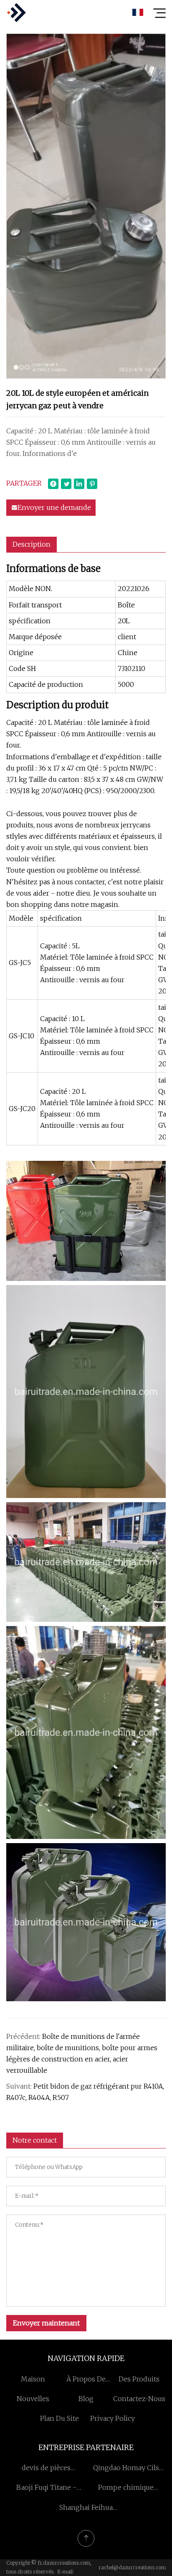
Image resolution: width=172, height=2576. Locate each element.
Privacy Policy (113, 2418)
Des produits (139, 2379)
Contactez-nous (139, 2399)
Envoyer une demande (54, 507)
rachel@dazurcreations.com (132, 2567)
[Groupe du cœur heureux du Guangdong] (16, 13)
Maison (33, 2379)
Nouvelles (33, 2399)
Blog (86, 2399)
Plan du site (59, 2418)
